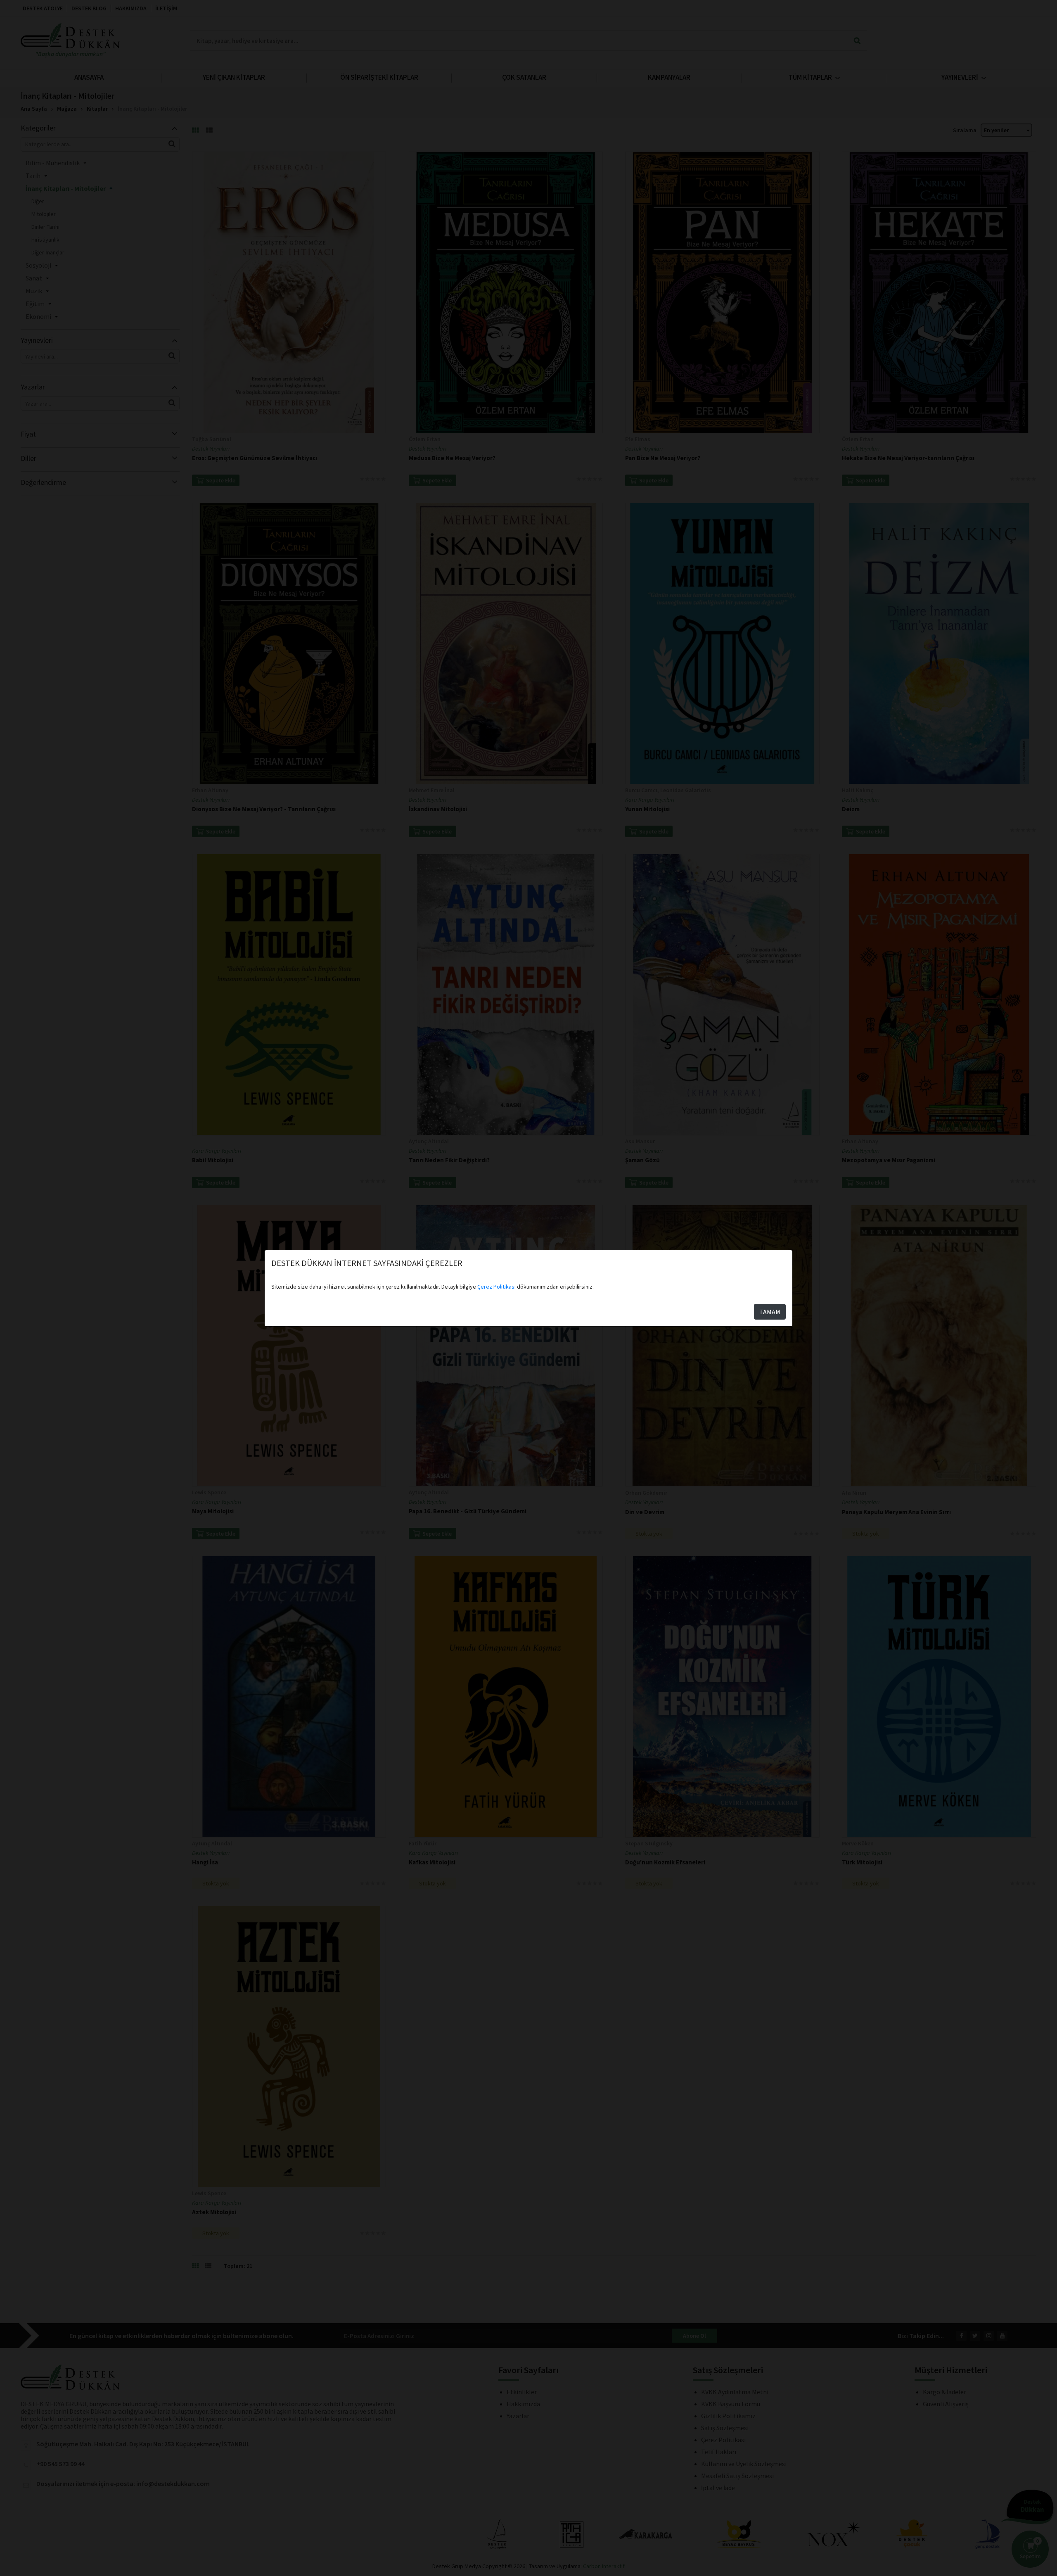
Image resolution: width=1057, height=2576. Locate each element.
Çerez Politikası (497, 1287)
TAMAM (770, 1312)
